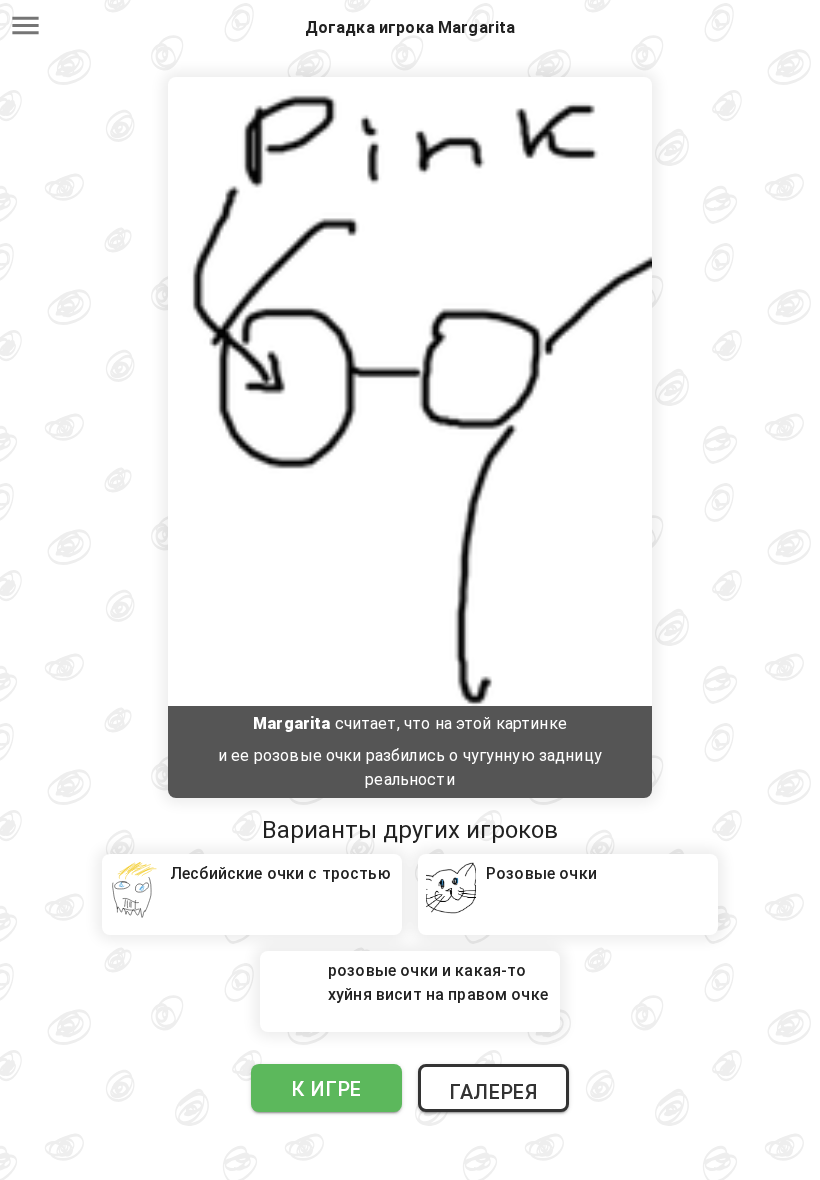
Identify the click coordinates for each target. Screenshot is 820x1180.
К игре (326, 1089)
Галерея (493, 1092)
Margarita (291, 723)
